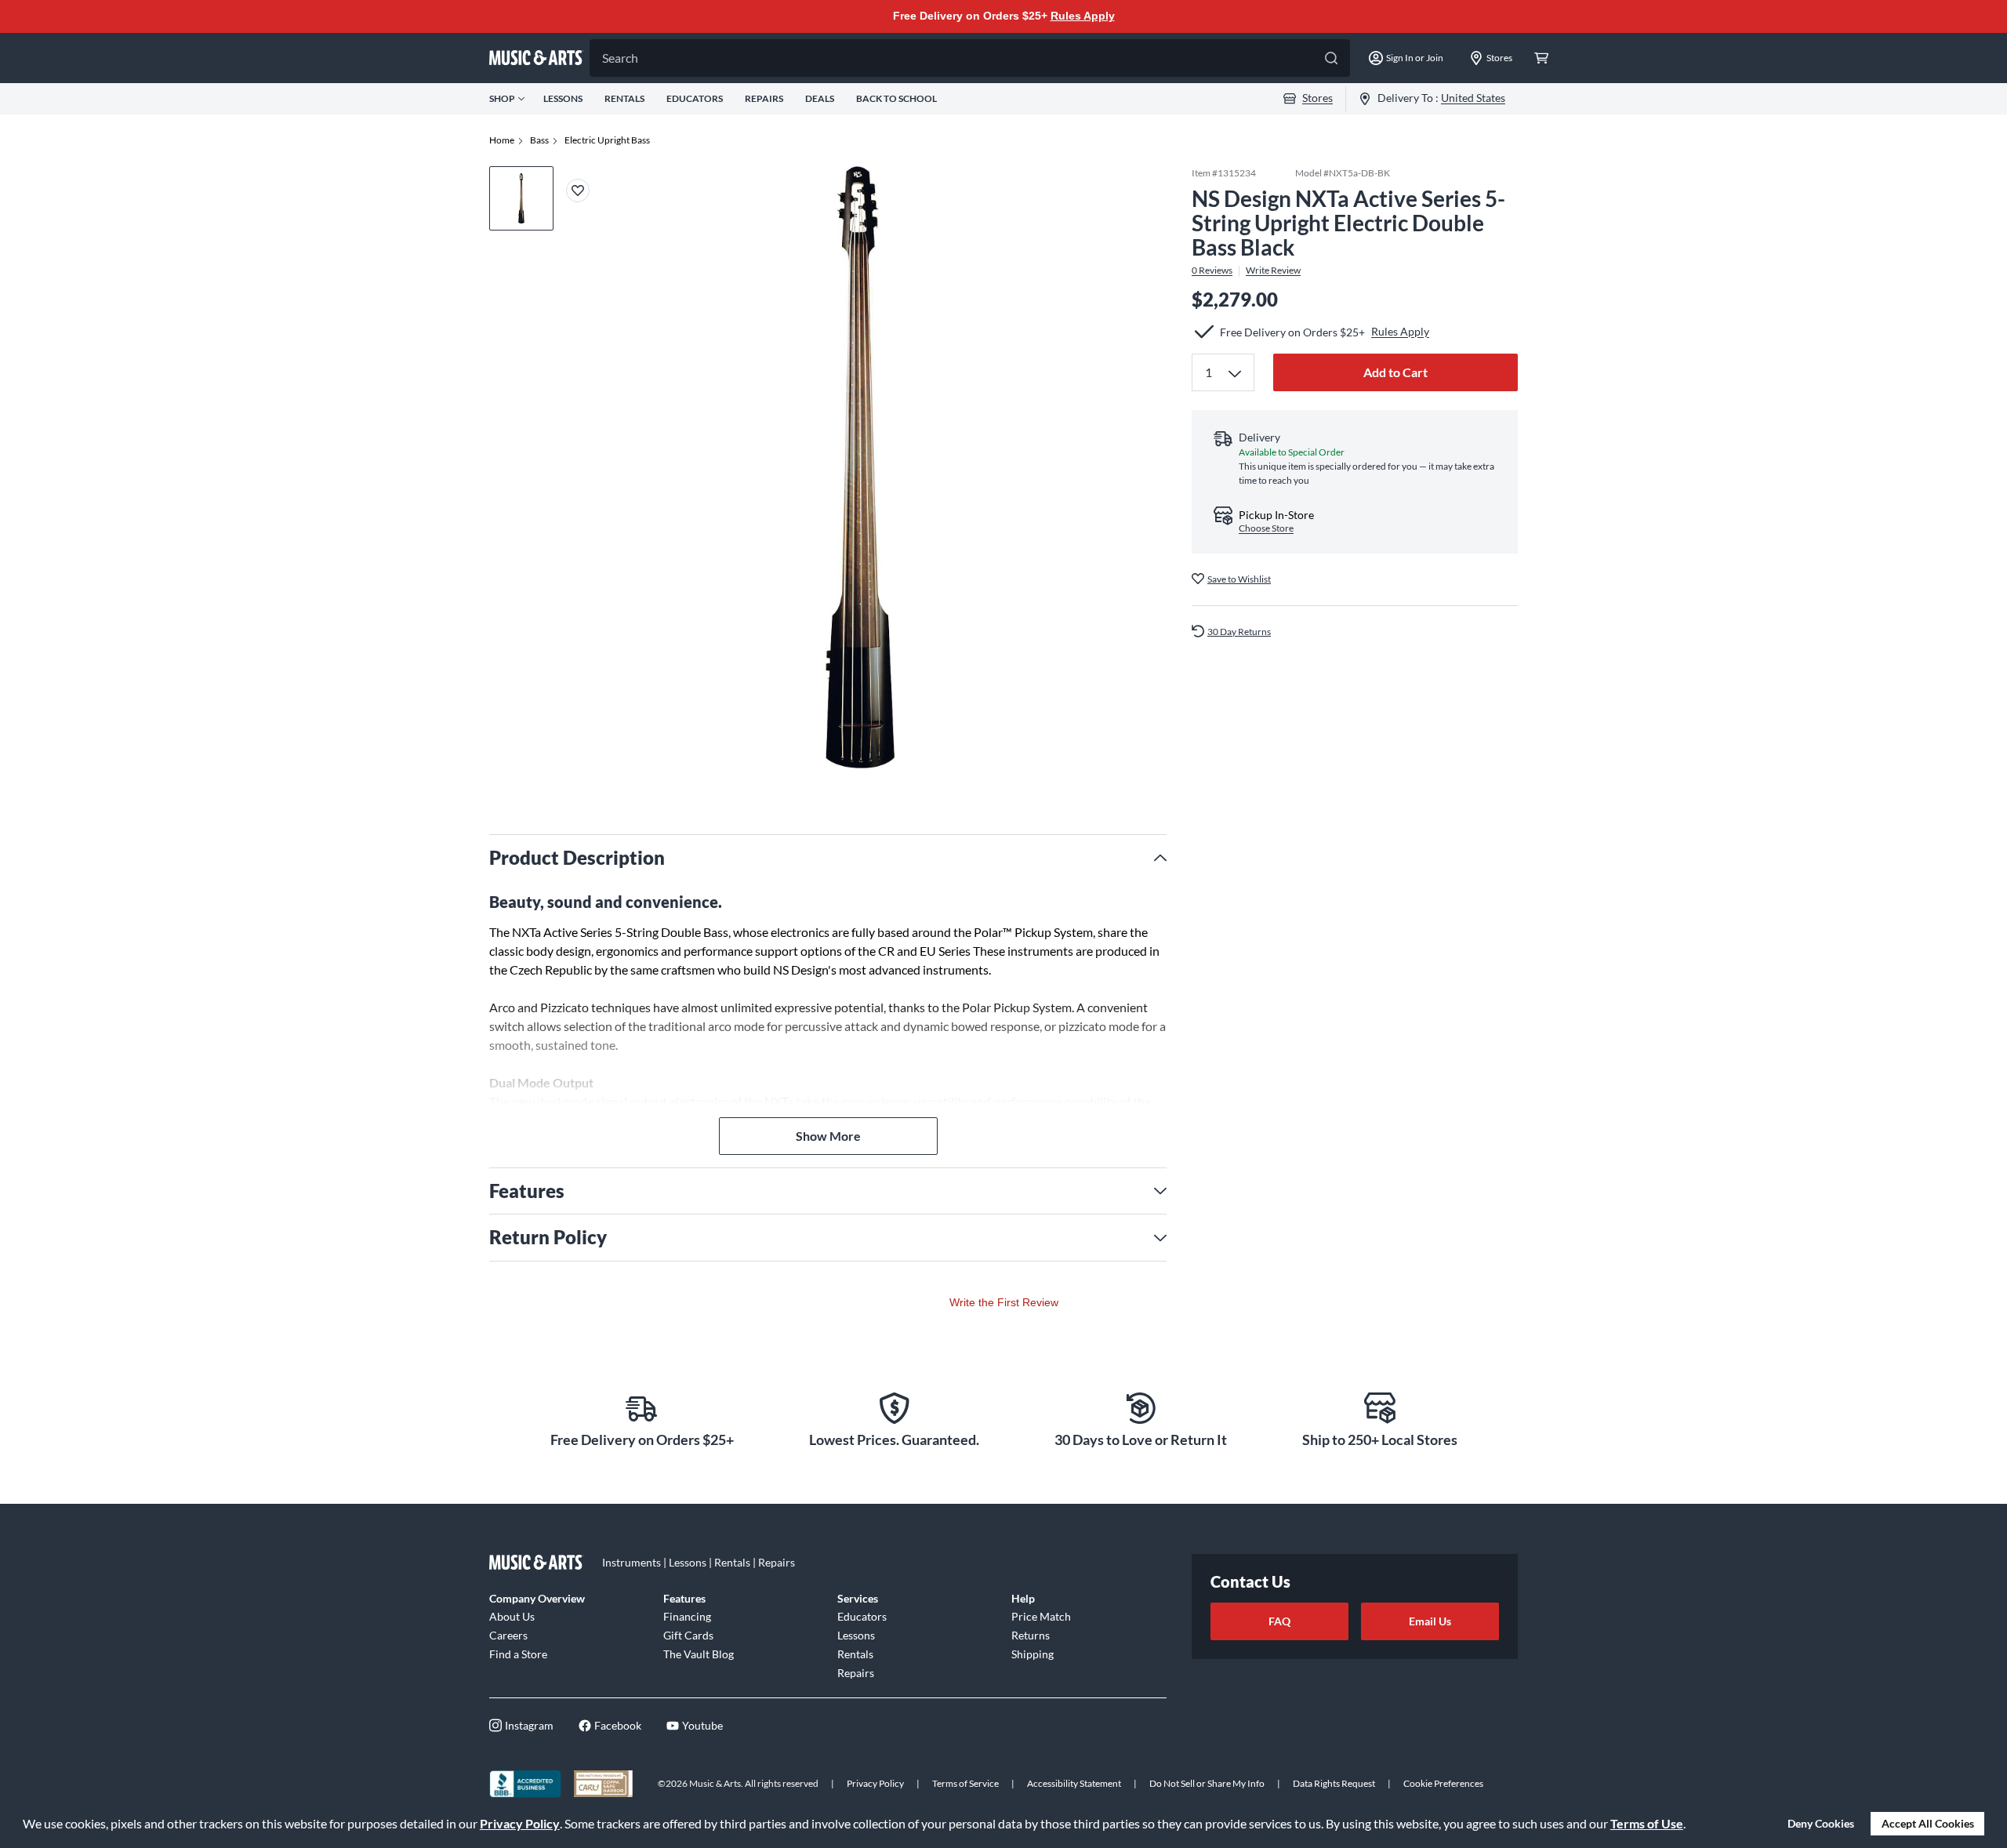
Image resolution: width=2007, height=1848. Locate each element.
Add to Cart (1395, 372)
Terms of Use (1647, 1823)
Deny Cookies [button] (1821, 1823)
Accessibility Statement (1074, 1783)
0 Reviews (1212, 270)
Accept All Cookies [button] (1928, 1823)
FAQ (1279, 1621)
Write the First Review (1004, 1302)
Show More (828, 1136)
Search (620, 58)
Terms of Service (965, 1783)
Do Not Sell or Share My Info (1207, 1783)
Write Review (1273, 270)
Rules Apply (1083, 16)
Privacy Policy (520, 1823)
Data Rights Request (1334, 1783)
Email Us (1430, 1621)
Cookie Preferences (1443, 1783)
